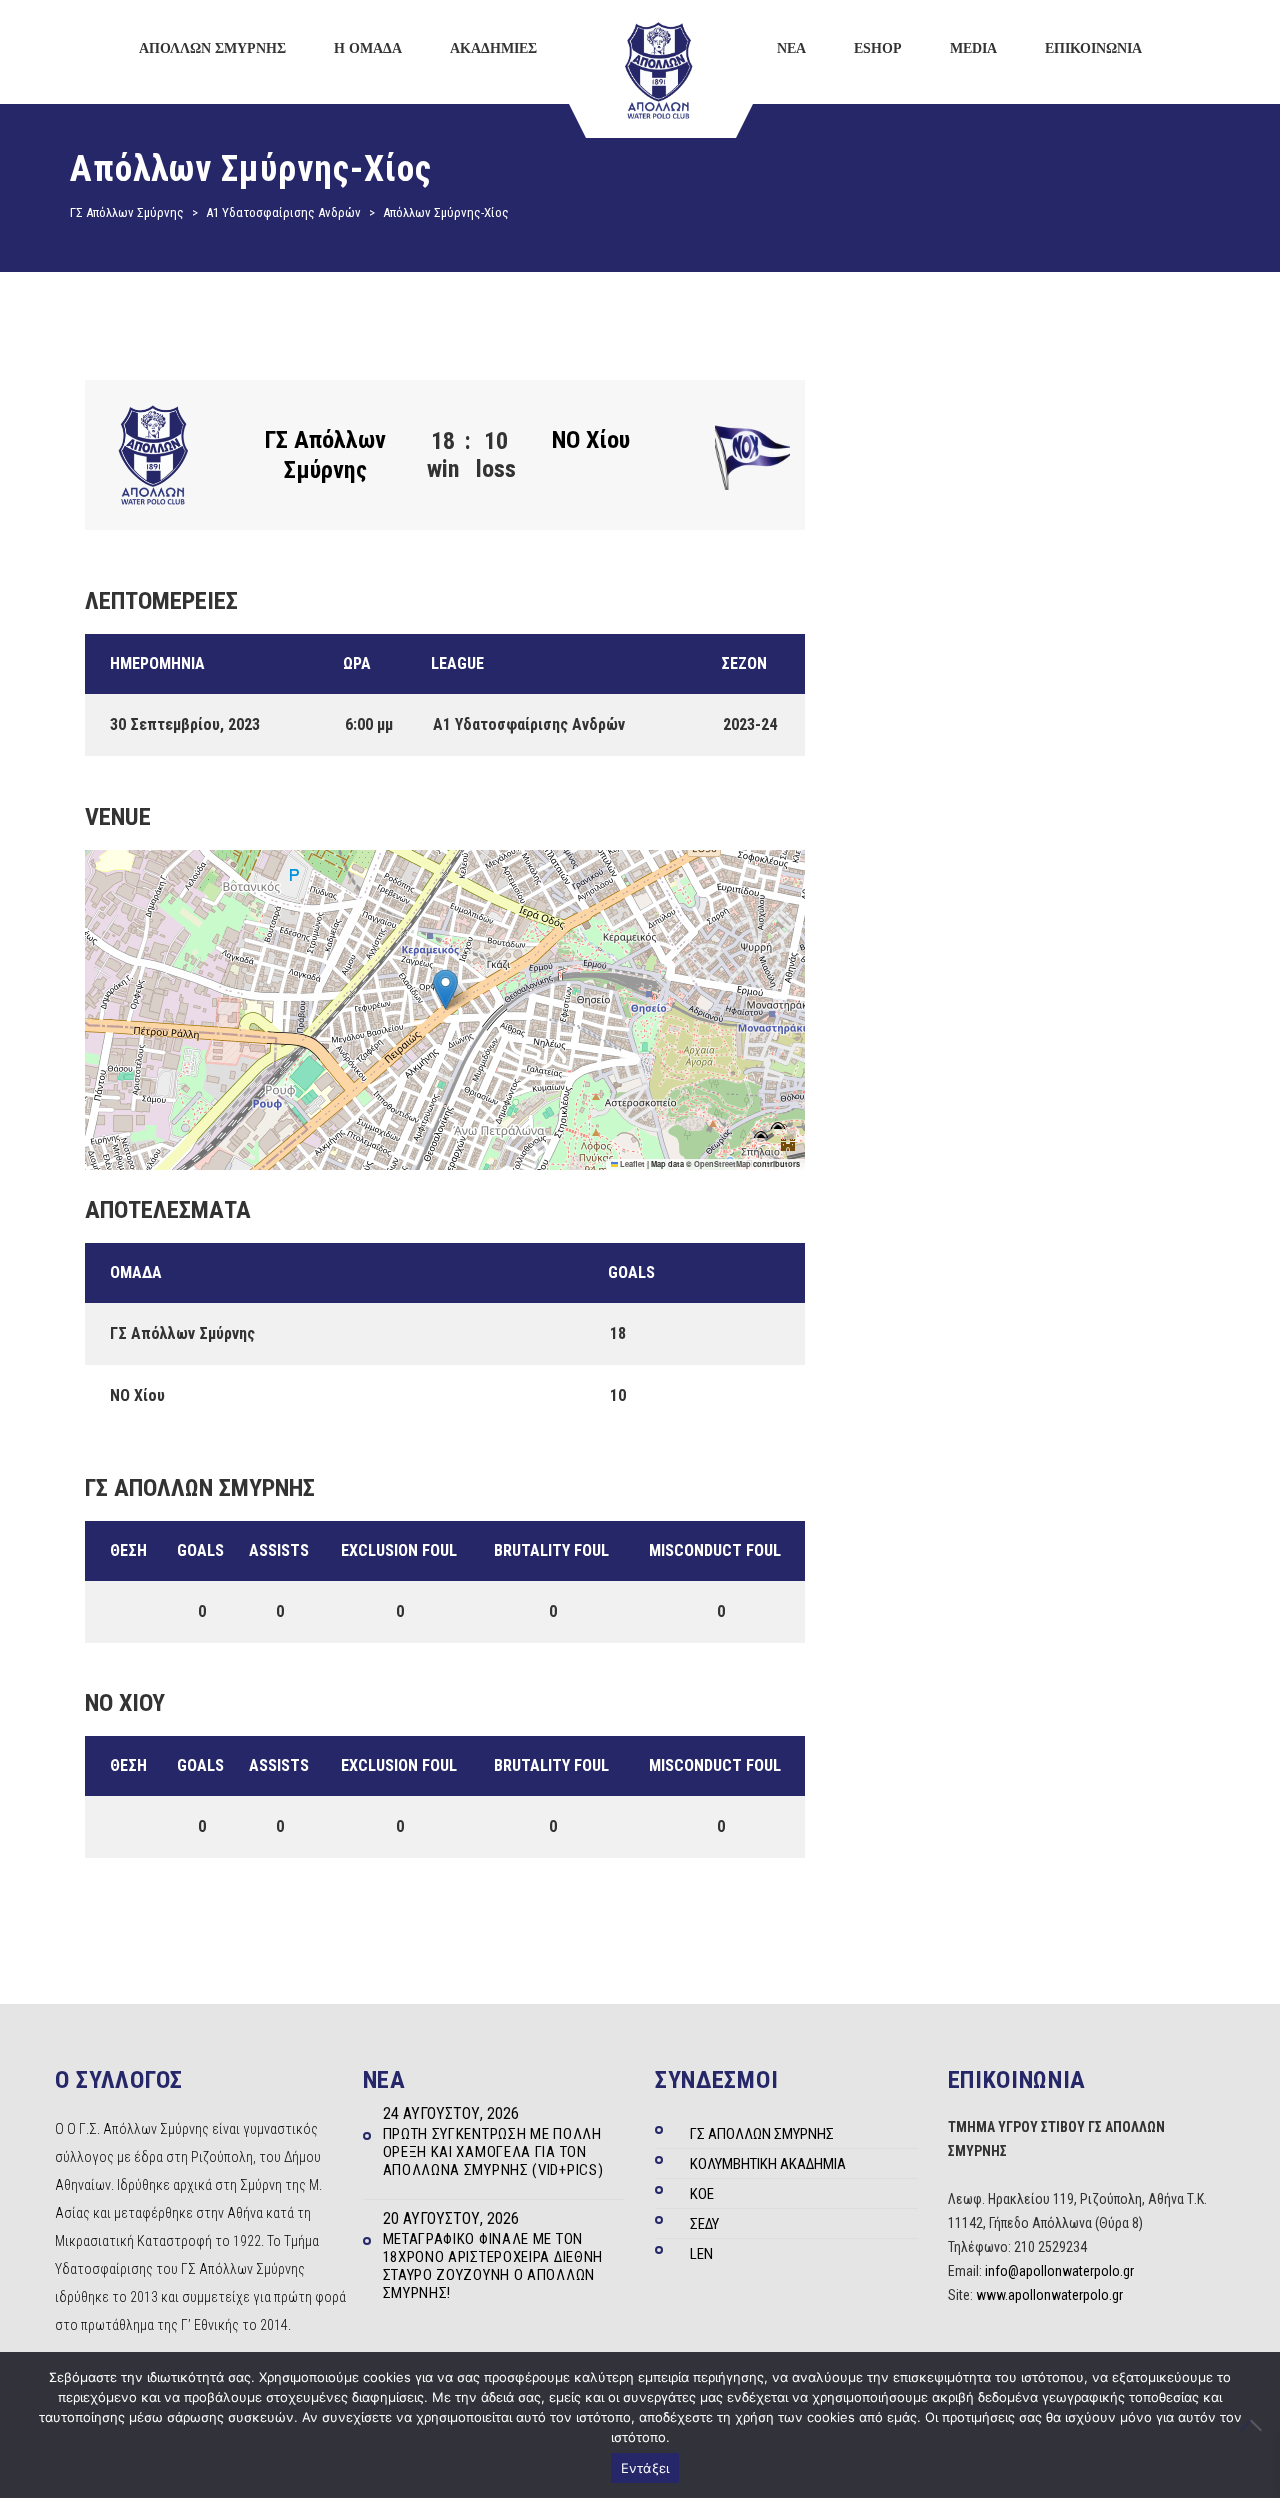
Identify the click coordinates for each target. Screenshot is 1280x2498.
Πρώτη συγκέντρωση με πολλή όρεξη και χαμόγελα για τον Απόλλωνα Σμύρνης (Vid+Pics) (493, 2152)
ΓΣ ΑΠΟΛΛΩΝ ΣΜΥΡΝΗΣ (762, 2134)
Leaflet (631, 1164)
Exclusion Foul (399, 1550)
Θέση (128, 1550)
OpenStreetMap (722, 1164)
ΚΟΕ (702, 2194)
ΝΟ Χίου (591, 440)
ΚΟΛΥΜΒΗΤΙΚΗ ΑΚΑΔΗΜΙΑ (768, 2164)
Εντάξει (645, 2468)
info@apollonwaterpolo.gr (1059, 2271)
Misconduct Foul (715, 1550)
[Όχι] (1255, 2425)
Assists (279, 1550)
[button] (445, 989)
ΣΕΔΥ (704, 2224)
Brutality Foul (551, 1550)
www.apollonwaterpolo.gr (1049, 2295)
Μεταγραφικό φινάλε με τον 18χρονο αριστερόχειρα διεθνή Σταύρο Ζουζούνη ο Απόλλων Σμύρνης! (493, 2266)
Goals (200, 1550)
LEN (701, 2254)
